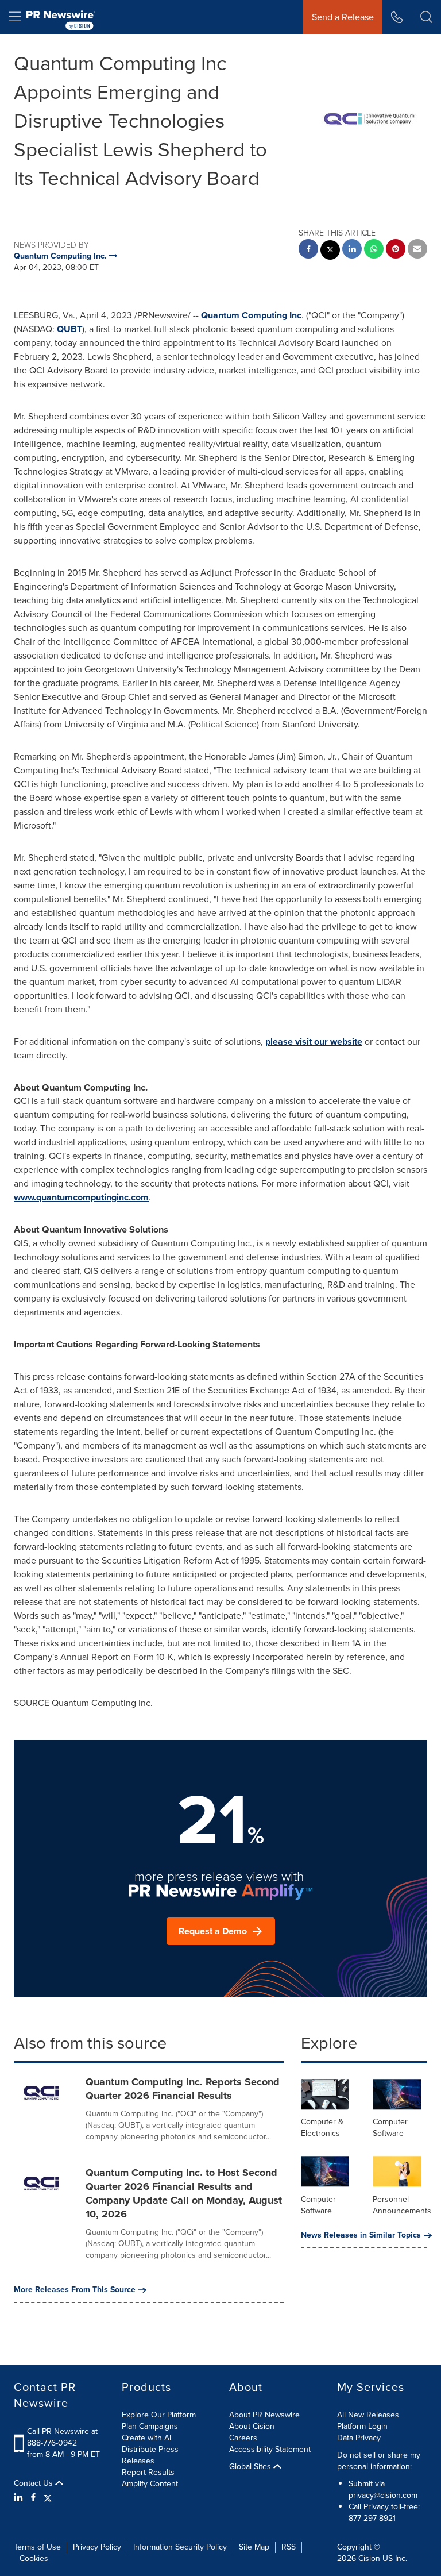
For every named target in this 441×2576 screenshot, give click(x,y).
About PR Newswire (264, 2415)
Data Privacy (359, 2438)
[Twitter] (48, 2498)
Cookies (34, 2558)
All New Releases (368, 2415)
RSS (289, 2547)
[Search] (426, 17)
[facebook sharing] (308, 250)
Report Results (148, 2472)
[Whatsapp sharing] (374, 250)
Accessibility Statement (270, 2449)
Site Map (254, 2547)
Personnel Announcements (402, 2205)
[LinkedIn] (20, 2498)
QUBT (69, 329)
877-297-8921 (372, 2518)
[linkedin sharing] (352, 250)
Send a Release (343, 17)
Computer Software (390, 2128)
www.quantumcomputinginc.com (81, 1197)
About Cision (252, 2426)
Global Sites (251, 2467)
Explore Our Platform (159, 2415)
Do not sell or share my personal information (379, 2461)
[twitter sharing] (330, 251)
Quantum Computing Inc (251, 315)
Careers (243, 2438)
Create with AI (146, 2438)
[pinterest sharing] (396, 250)
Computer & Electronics (322, 2128)
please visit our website (314, 1041)
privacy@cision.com (383, 2495)
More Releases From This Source (75, 2290)
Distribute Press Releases (150, 2455)
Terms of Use (37, 2547)
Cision (369, 2558)
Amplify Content (150, 2484)
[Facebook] (33, 2498)
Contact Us (34, 2483)
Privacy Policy (97, 2547)
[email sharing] (417, 250)
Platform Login (362, 2426)
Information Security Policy (180, 2547)
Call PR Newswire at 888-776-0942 (62, 2437)
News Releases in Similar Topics (361, 2235)
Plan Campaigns (150, 2426)
